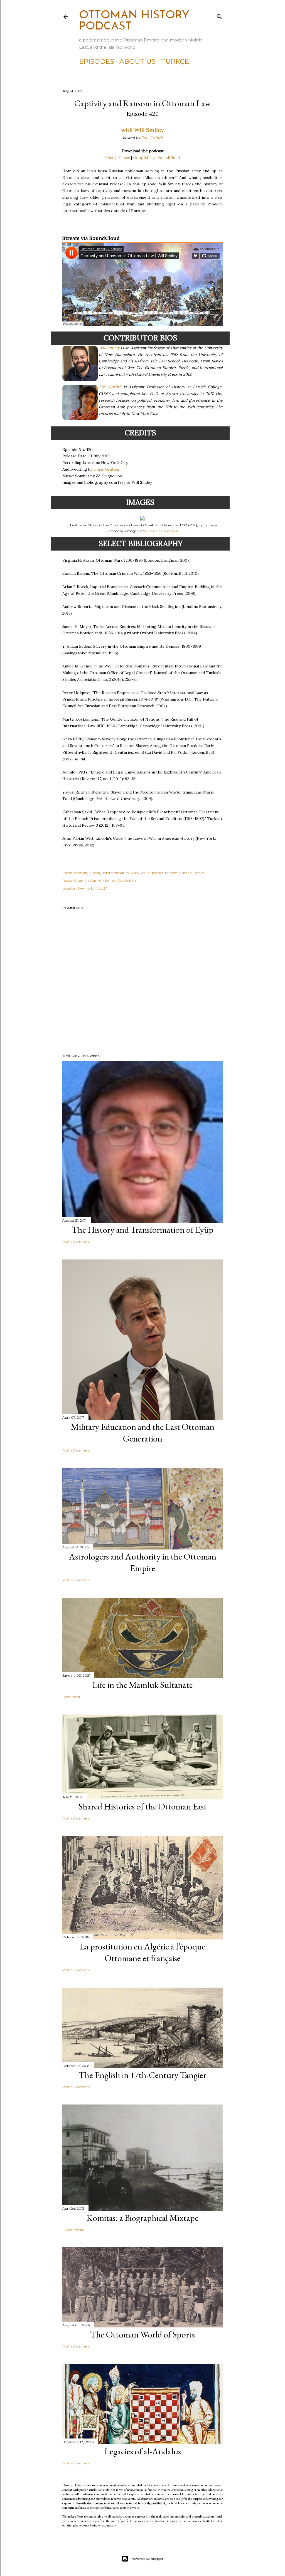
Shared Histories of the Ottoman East (143, 1806)
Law (136, 873)
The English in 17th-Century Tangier (142, 2075)
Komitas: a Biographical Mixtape (142, 2218)
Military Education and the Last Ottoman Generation (143, 1433)
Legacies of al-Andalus (143, 2451)
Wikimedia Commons (161, 531)
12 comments (73, 2230)
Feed (110, 158)
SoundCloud (169, 158)
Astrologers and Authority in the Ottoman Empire (142, 1562)
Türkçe (175, 61)
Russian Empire (192, 873)
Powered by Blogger (147, 2559)
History (96, 873)
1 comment (71, 1697)
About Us (137, 61)
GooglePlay (144, 158)
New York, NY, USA (93, 888)
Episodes (97, 61)
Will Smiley (109, 348)
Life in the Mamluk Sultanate (143, 1685)
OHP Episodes (152, 873)
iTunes (124, 158)
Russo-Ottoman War (79, 881)
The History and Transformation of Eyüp (143, 1230)
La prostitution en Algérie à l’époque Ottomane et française (142, 1952)
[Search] (219, 15)
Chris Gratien (106, 469)
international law (117, 873)
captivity (81, 873)
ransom (171, 873)
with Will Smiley (142, 130)
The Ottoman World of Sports (142, 2334)
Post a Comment (76, 1242)
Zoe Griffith (152, 138)
